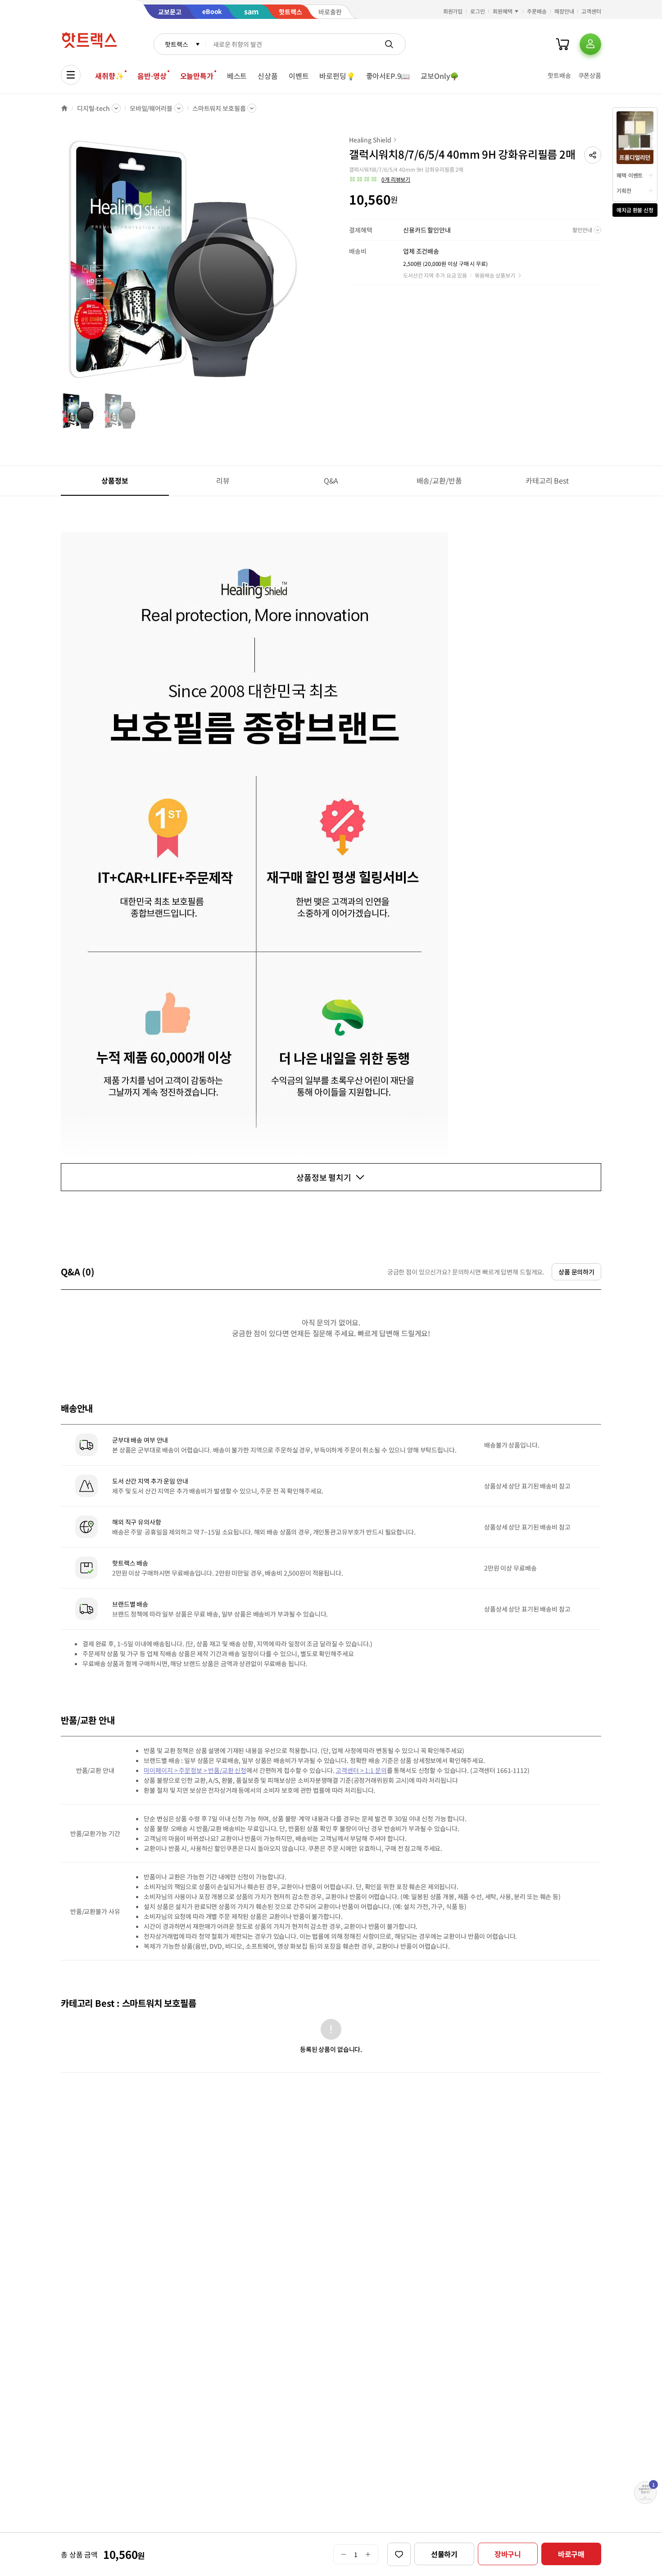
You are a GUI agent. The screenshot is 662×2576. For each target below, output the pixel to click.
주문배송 (537, 11)
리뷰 (223, 480)
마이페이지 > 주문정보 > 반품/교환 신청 (195, 1770)
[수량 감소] (343, 2554)
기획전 (624, 190)
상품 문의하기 (576, 1272)
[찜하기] (399, 2554)
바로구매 (571, 2554)
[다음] (311, 263)
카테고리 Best (547, 480)
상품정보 (115, 480)
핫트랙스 (176, 44)
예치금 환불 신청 (635, 210)
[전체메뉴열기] (71, 75)
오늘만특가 (197, 76)
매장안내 (564, 11)
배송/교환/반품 (439, 480)
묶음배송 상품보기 (495, 275)
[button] (593, 155)
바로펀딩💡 (337, 76)
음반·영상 (152, 76)
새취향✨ (109, 76)
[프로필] (590, 44)
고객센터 (591, 11)
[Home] (64, 108)
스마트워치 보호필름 (219, 108)
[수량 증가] (368, 2554)
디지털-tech (93, 108)
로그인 (478, 11)
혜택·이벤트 (630, 175)
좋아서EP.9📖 (388, 76)
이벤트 (299, 76)
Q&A (331, 480)
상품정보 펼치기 (324, 1177)
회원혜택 (503, 11)
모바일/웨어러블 (151, 108)
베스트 (237, 76)
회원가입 (453, 11)
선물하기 (444, 2554)
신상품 (268, 76)
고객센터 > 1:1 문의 (361, 1770)
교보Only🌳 (440, 76)
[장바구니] (562, 44)
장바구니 (508, 2554)
